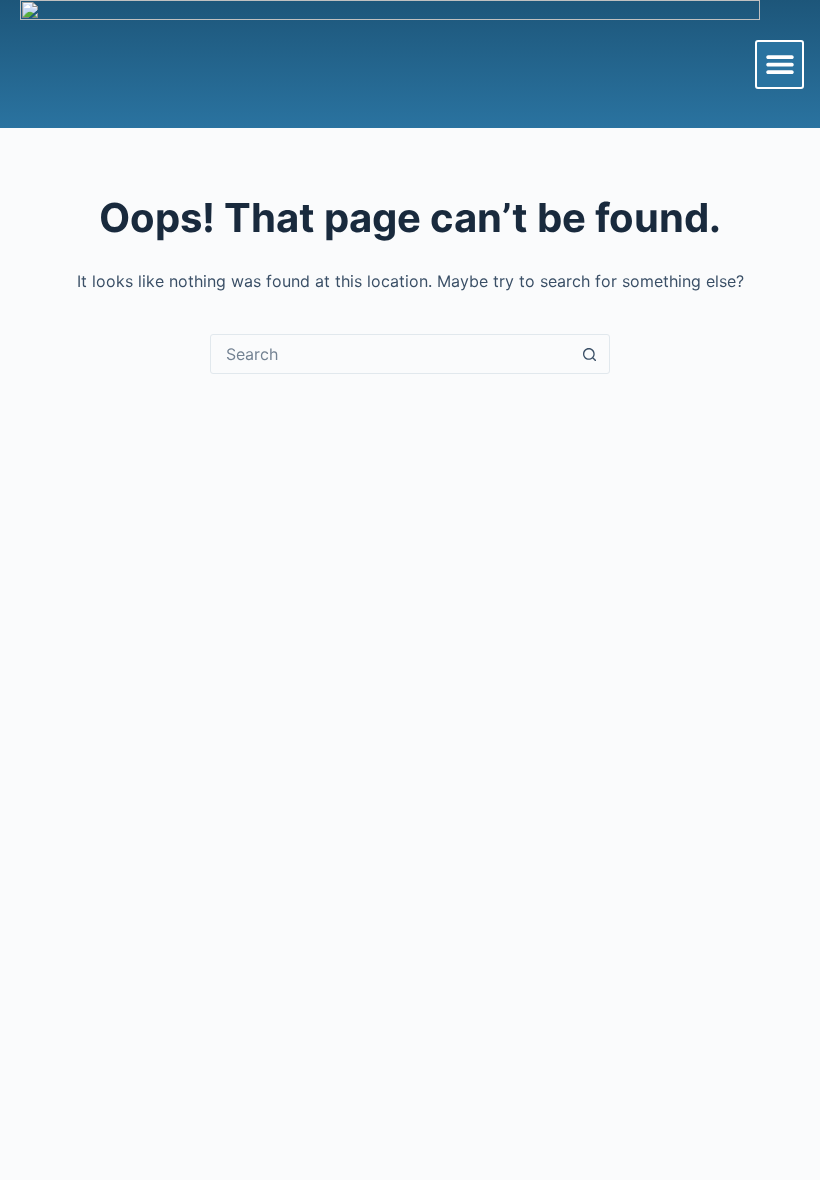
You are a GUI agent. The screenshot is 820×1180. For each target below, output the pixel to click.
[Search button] (589, 354)
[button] (779, 64)
